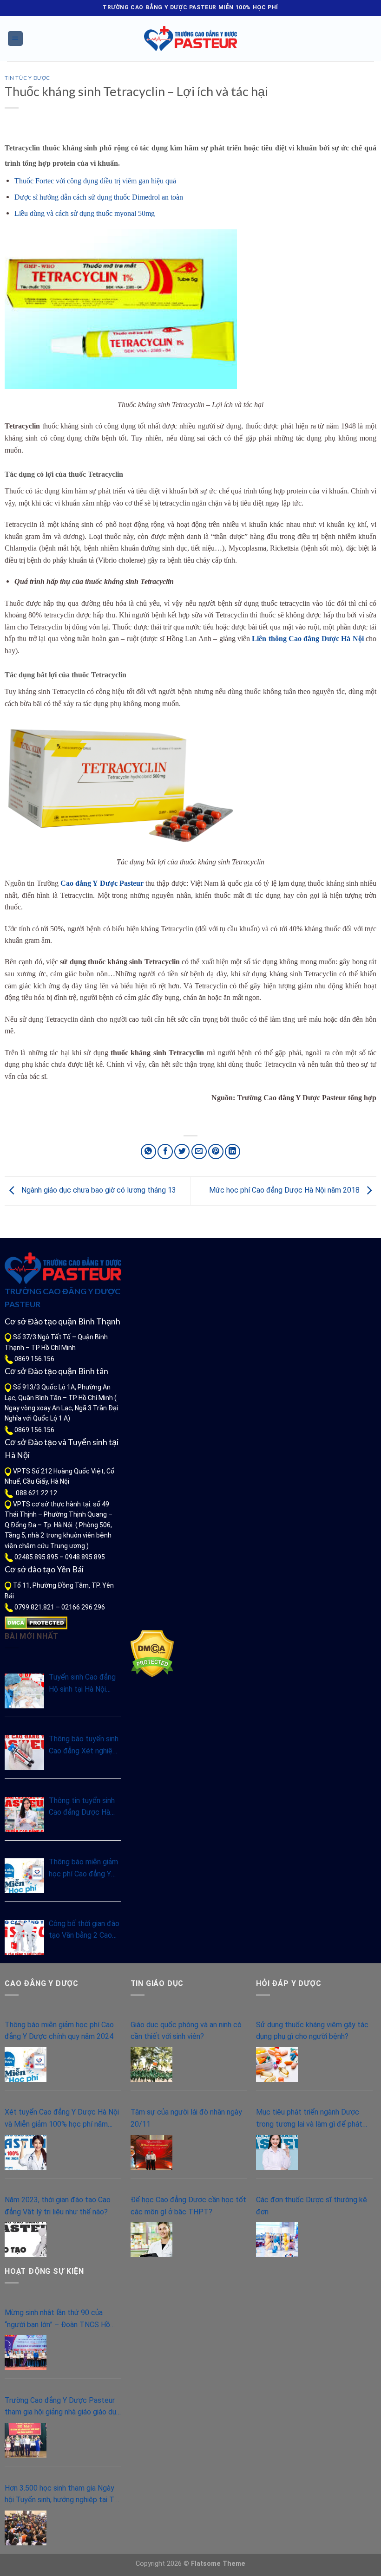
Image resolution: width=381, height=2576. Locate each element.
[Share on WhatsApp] (148, 1152)
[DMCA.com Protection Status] (36, 1622)
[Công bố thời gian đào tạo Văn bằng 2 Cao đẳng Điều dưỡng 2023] (24, 1937)
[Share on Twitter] (182, 1152)
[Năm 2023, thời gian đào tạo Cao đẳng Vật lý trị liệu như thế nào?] (26, 2240)
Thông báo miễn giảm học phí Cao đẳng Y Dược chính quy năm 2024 (83, 1869)
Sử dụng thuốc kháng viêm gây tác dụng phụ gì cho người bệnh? (312, 2031)
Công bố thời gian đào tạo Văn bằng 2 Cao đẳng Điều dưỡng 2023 (84, 1930)
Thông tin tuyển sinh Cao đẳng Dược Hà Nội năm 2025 (82, 1807)
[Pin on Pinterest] (216, 1152)
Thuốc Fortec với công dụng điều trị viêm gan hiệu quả (95, 181)
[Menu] (16, 39)
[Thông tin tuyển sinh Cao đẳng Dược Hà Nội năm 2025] (24, 1814)
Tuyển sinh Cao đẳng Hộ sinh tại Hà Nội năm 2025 (82, 1684)
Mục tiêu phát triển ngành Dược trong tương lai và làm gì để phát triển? (309, 2119)
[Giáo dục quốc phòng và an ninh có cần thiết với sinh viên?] (151, 2065)
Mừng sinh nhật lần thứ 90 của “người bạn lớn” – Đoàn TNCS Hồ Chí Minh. (57, 2319)
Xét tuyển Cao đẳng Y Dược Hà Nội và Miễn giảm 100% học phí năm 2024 (62, 2119)
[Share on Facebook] (165, 1152)
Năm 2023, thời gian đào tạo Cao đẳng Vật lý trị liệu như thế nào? (58, 2206)
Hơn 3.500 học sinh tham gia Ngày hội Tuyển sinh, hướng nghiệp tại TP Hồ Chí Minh (62, 2495)
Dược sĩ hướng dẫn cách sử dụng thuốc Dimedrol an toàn (99, 197)
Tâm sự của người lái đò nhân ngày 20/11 (186, 2118)
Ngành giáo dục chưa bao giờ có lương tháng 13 (98, 1191)
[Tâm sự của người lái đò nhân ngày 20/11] (151, 2152)
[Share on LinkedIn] (233, 1152)
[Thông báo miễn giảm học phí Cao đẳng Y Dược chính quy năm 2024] (24, 1876)
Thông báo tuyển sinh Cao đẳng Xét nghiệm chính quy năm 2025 (84, 1745)
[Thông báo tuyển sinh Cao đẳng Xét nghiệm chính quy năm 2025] (24, 1753)
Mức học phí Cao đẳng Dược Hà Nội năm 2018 (285, 1191)
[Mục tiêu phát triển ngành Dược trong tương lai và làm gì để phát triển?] (277, 2152)
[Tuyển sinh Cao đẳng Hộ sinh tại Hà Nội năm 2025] (24, 1691)
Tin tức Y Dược (27, 78)
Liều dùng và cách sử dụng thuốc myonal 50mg (85, 213)
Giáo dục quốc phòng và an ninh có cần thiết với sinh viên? (186, 2031)
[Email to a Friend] (199, 1152)
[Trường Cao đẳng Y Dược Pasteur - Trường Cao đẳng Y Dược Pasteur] (190, 39)
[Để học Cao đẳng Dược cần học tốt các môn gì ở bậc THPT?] (151, 2240)
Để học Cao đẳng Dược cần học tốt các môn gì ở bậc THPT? (188, 2206)
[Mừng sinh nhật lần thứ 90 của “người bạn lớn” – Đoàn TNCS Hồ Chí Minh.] (26, 2352)
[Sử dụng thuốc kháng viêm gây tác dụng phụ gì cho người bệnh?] (277, 2065)
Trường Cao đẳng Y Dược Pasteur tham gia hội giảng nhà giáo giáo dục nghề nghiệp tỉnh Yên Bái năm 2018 (62, 2407)
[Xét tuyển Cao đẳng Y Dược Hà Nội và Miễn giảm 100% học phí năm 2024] (26, 2152)
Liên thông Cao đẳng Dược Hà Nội (308, 639)
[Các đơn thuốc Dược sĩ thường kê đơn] (277, 2240)
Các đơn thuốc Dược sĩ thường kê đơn (312, 2206)
